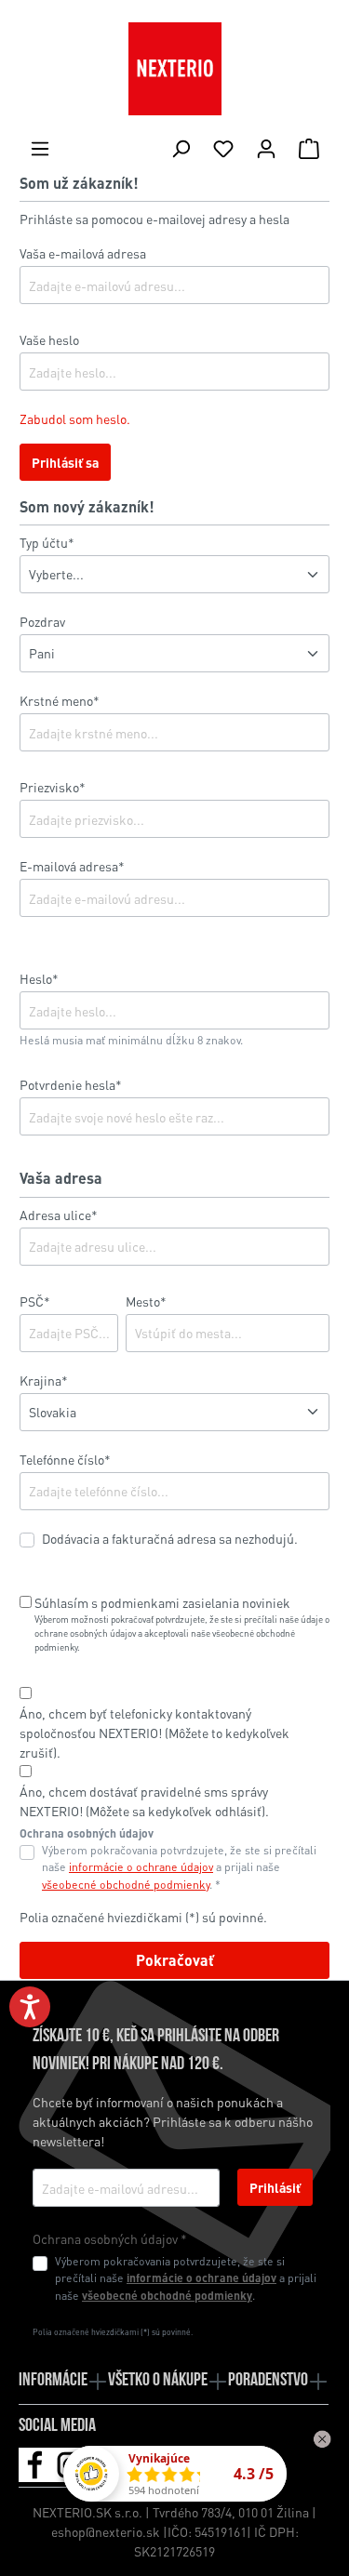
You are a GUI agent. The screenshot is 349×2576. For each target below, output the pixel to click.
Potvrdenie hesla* (71, 1084)
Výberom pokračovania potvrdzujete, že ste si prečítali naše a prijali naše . (186, 2278)
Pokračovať (175, 1960)
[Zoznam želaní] (223, 148)
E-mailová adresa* (72, 866)
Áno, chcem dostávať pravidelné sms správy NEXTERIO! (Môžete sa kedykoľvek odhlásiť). (144, 1801)
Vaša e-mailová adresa (83, 253)
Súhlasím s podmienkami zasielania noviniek (162, 1602)
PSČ (35, 1301)
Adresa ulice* (59, 1215)
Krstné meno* (60, 700)
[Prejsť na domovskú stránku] (174, 69)
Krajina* (44, 1380)
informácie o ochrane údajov (141, 1866)
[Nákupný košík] (309, 148)
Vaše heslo (49, 339)
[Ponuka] (40, 148)
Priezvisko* (53, 787)
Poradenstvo (268, 2381)
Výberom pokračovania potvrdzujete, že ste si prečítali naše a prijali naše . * (179, 1867)
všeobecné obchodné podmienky (126, 1884)
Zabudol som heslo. (75, 418)
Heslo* (39, 978)
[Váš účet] (266, 148)
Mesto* (146, 1301)
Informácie (53, 2381)
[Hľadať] (181, 148)
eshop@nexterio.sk (106, 2531)
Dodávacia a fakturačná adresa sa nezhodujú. (170, 1538)
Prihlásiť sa (65, 462)
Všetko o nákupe (158, 2381)
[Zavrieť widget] (322, 2439)
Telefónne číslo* (65, 1459)
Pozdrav (42, 621)
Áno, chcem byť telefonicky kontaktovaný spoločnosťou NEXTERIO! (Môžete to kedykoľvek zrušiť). (154, 1733)
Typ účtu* (47, 542)
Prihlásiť (275, 2187)
